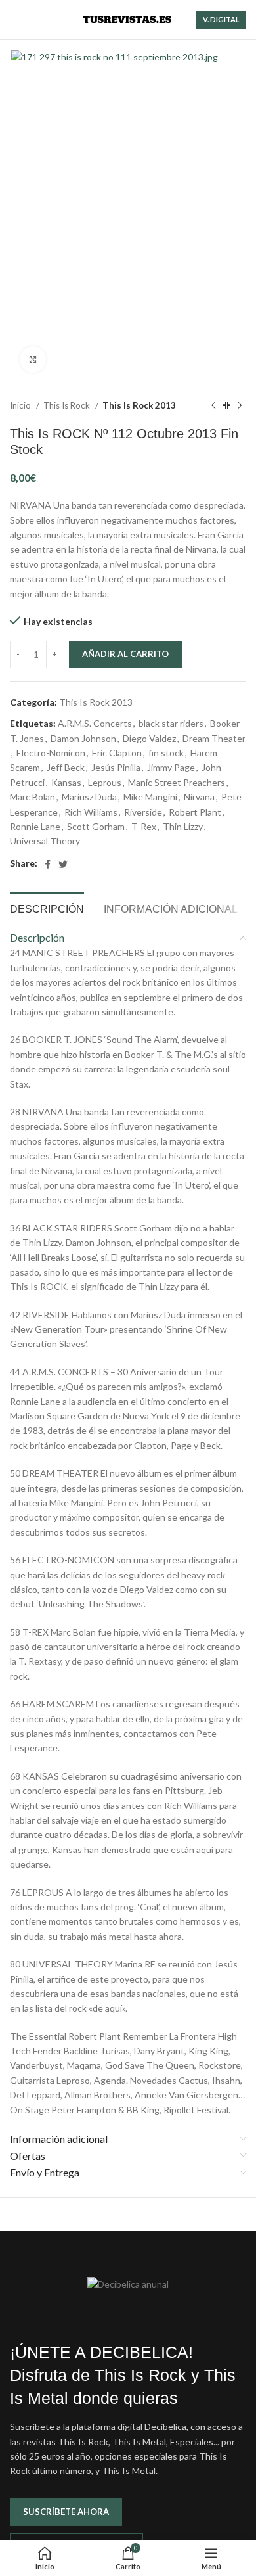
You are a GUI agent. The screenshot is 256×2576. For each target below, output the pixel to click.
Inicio (21, 405)
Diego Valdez (149, 738)
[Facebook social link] (48, 864)
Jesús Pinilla (116, 767)
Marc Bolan (32, 797)
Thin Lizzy (183, 826)
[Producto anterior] (213, 406)
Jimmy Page (171, 767)
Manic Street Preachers (177, 782)
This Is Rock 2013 (139, 405)
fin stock (166, 753)
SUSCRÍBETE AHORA (66, 2512)
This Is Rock (68, 405)
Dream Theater (214, 738)
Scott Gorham (96, 826)
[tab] (47, 908)
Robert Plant (195, 812)
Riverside (143, 812)
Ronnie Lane (35, 826)
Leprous (105, 782)
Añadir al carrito (125, 654)
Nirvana (199, 797)
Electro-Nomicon (51, 753)
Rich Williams (91, 812)
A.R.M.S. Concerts (95, 723)
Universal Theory (45, 841)
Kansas (66, 782)
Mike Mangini (150, 797)
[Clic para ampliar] (33, 359)
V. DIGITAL (221, 19)
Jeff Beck (66, 767)
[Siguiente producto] (240, 406)
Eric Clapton (117, 753)
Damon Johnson (83, 738)
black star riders (171, 723)
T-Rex (144, 826)
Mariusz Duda (89, 797)
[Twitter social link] (63, 864)
